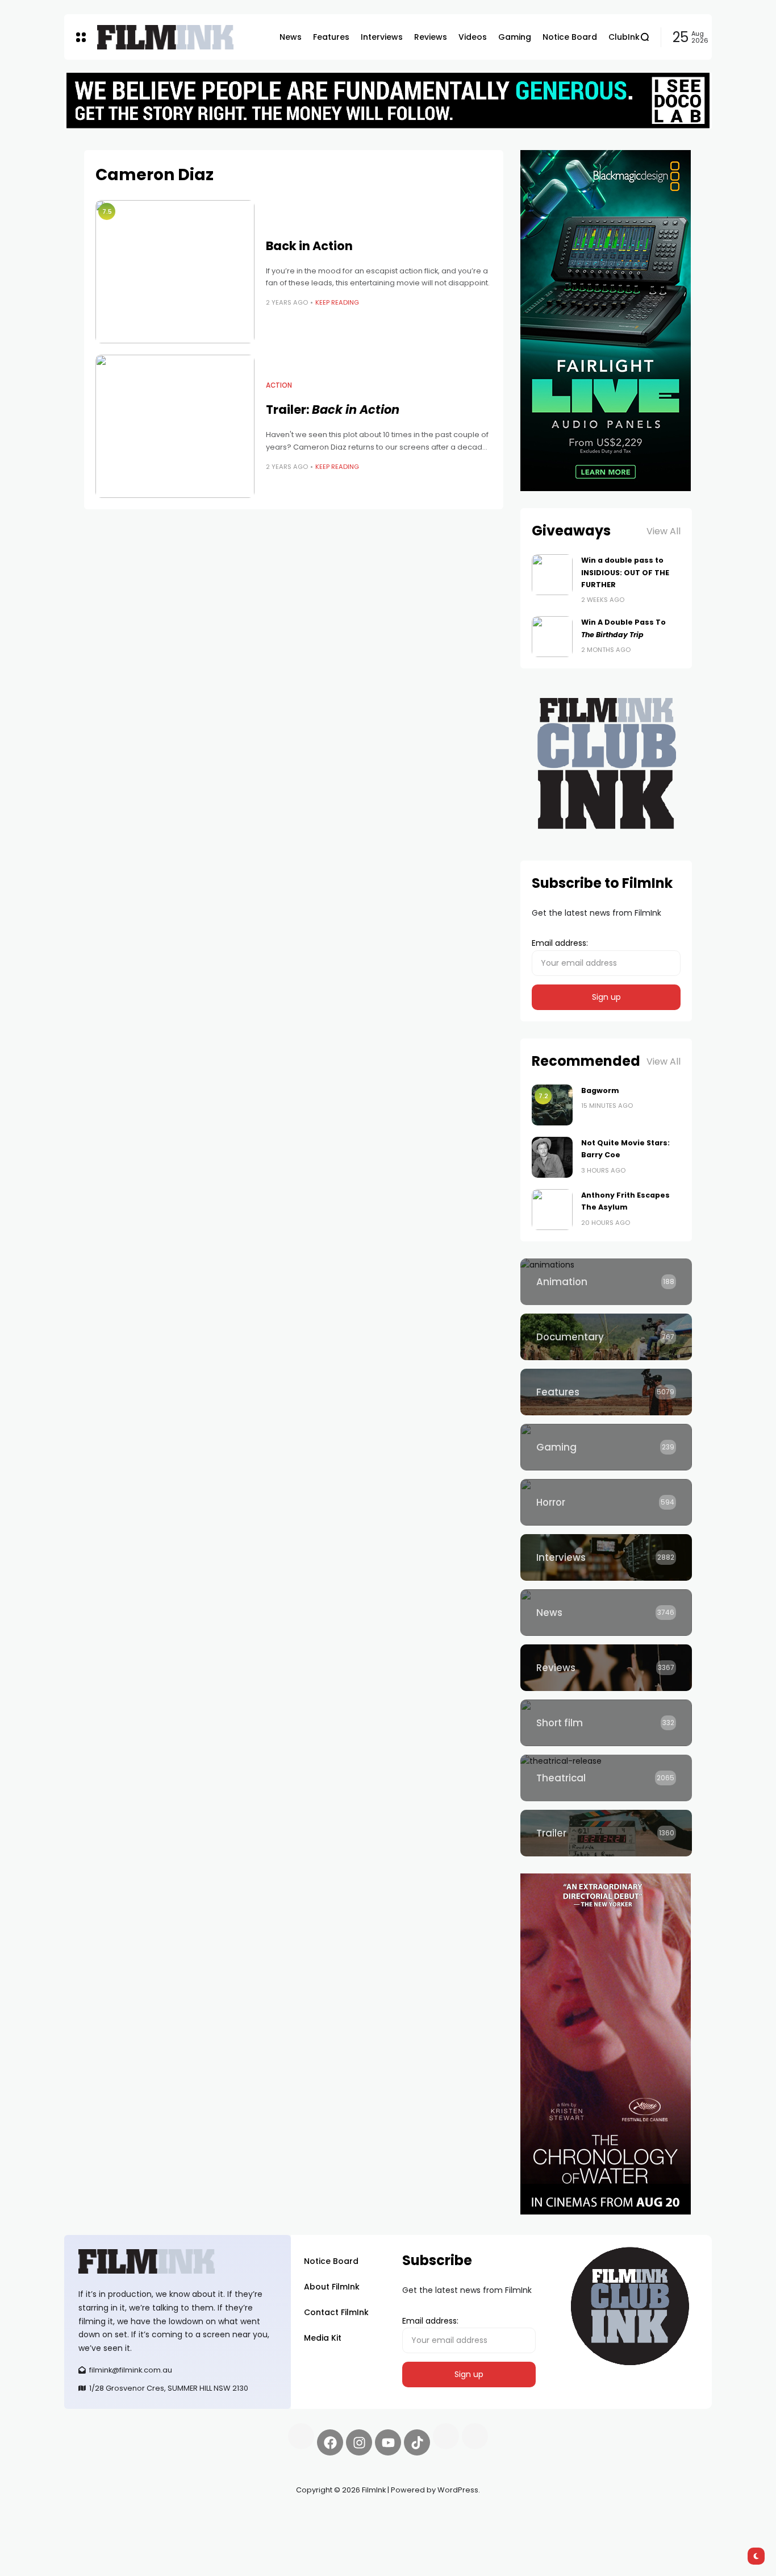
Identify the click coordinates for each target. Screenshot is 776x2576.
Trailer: (333, 410)
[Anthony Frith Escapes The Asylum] (552, 1210)
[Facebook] (330, 2442)
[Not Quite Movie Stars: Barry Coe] (552, 1157)
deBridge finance (98, 2531)
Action (279, 385)
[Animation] (606, 1282)
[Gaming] (606, 1447)
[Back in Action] (175, 272)
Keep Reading (337, 302)
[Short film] (606, 1723)
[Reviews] (606, 1668)
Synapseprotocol (98, 2517)
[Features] (606, 1392)
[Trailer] (606, 1833)
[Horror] (606, 1502)
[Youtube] (388, 2442)
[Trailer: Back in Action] (175, 426)
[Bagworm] (552, 1105)
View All (664, 531)
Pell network (157, 2517)
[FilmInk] (165, 37)
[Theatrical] (606, 1778)
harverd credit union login (185, 2531)
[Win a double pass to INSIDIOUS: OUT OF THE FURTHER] (552, 575)
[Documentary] (606, 1337)
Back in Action (309, 246)
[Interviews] (606, 1557)
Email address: (560, 943)
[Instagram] (359, 2442)
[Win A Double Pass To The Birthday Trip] (552, 637)
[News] (606, 1613)
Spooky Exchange (218, 2517)
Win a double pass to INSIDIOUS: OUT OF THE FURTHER (625, 572)
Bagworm (600, 1090)
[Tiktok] (417, 2442)
